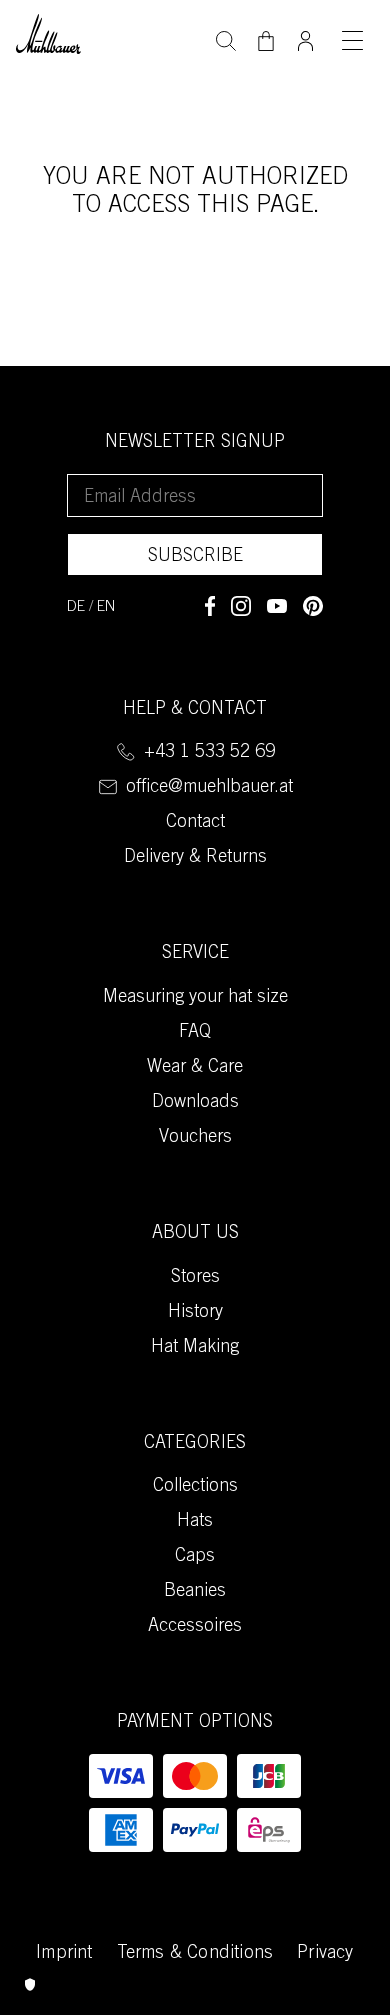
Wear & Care (195, 1068)
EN (106, 607)
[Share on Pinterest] (313, 606)
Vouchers (195, 1138)
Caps (195, 1557)
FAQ (195, 1033)
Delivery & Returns (195, 858)
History (195, 1313)
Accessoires (195, 1627)
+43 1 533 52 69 (209, 753)
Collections (195, 1487)
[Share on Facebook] (210, 606)
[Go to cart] (266, 41)
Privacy (325, 1954)
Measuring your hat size (195, 998)
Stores (195, 1278)
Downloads (195, 1103)
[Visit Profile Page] (306, 35)
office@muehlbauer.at (209, 788)
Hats (195, 1522)
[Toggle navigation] (352, 40)
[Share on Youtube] (277, 606)
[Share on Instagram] (241, 606)
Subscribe (195, 557)
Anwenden (226, 39)
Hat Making (195, 1348)
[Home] (48, 31)
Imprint (64, 1954)
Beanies (195, 1592)
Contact (195, 823)
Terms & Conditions (195, 1954)
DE (76, 607)
